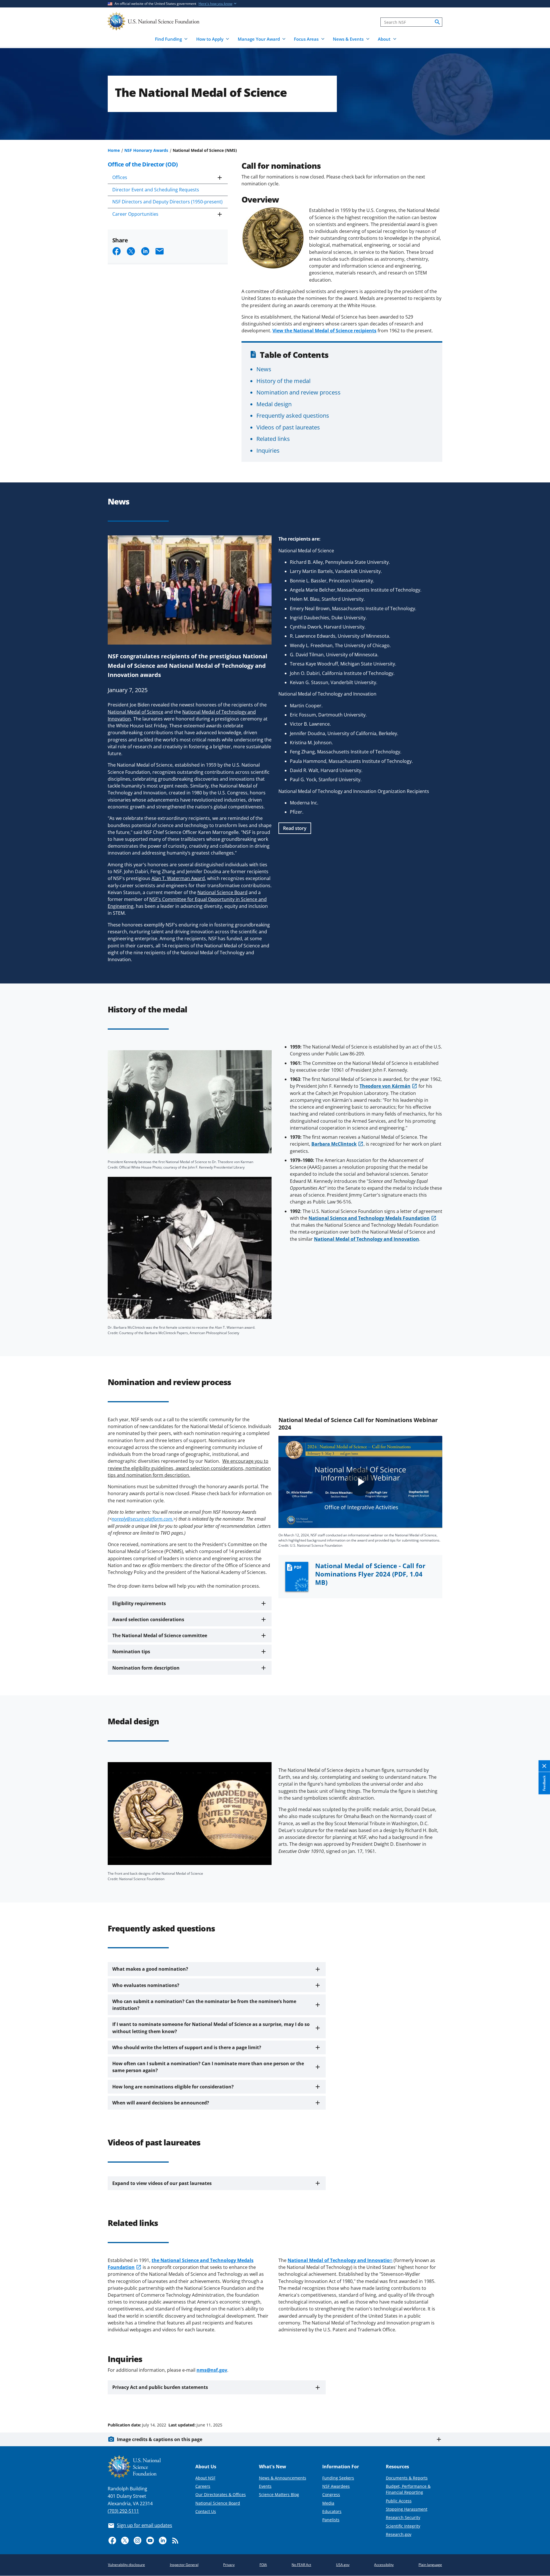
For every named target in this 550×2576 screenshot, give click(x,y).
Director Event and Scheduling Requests (156, 190)
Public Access (399, 2501)
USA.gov (343, 2565)
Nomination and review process (298, 392)
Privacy (229, 2565)
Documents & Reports (407, 2478)
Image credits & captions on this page (160, 2439)
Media (328, 2503)
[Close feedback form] (544, 1766)
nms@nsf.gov (212, 2370)
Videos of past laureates (288, 427)
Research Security (403, 2517)
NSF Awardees (336, 2486)
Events (265, 2486)
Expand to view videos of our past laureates (162, 2183)
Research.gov (399, 2534)
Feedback (544, 1783)
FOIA (263, 2565)
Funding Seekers (338, 2478)
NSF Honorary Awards (146, 150)
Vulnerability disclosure (126, 2565)
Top (538, 2403)
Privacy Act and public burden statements (160, 2387)
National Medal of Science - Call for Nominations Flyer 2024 (370, 1574)
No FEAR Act (301, 2565)
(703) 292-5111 (123, 2511)
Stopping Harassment (407, 2509)
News (264, 369)
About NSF (205, 2478)
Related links (273, 439)
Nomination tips (131, 1652)
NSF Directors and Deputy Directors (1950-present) (167, 202)
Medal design (274, 404)
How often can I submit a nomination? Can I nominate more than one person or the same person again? (208, 2067)
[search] (437, 22)
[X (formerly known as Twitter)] (125, 2540)
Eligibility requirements (139, 1603)
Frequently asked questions (293, 415)
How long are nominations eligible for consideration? (173, 2087)
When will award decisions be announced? (161, 2103)
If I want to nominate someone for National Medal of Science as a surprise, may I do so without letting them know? (211, 2028)
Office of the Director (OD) (143, 164)
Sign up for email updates (145, 2525)
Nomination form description (146, 1668)
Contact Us (206, 2511)
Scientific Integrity (403, 2526)
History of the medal (283, 381)
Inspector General (184, 2565)
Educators (332, 2511)
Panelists (331, 2520)
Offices (120, 177)
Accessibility (384, 2565)
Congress (331, 2494)
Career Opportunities (135, 214)
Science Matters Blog (279, 2494)
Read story (295, 828)
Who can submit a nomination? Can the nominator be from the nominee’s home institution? (204, 2005)
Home (114, 150)
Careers (203, 2486)
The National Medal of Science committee (160, 1635)
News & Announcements (283, 2478)
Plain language (430, 2565)
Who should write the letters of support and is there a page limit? (187, 2047)
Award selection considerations (148, 1619)
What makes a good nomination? (150, 1969)
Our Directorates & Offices (221, 2494)
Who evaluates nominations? (146, 1985)
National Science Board (218, 2503)
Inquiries (268, 450)
